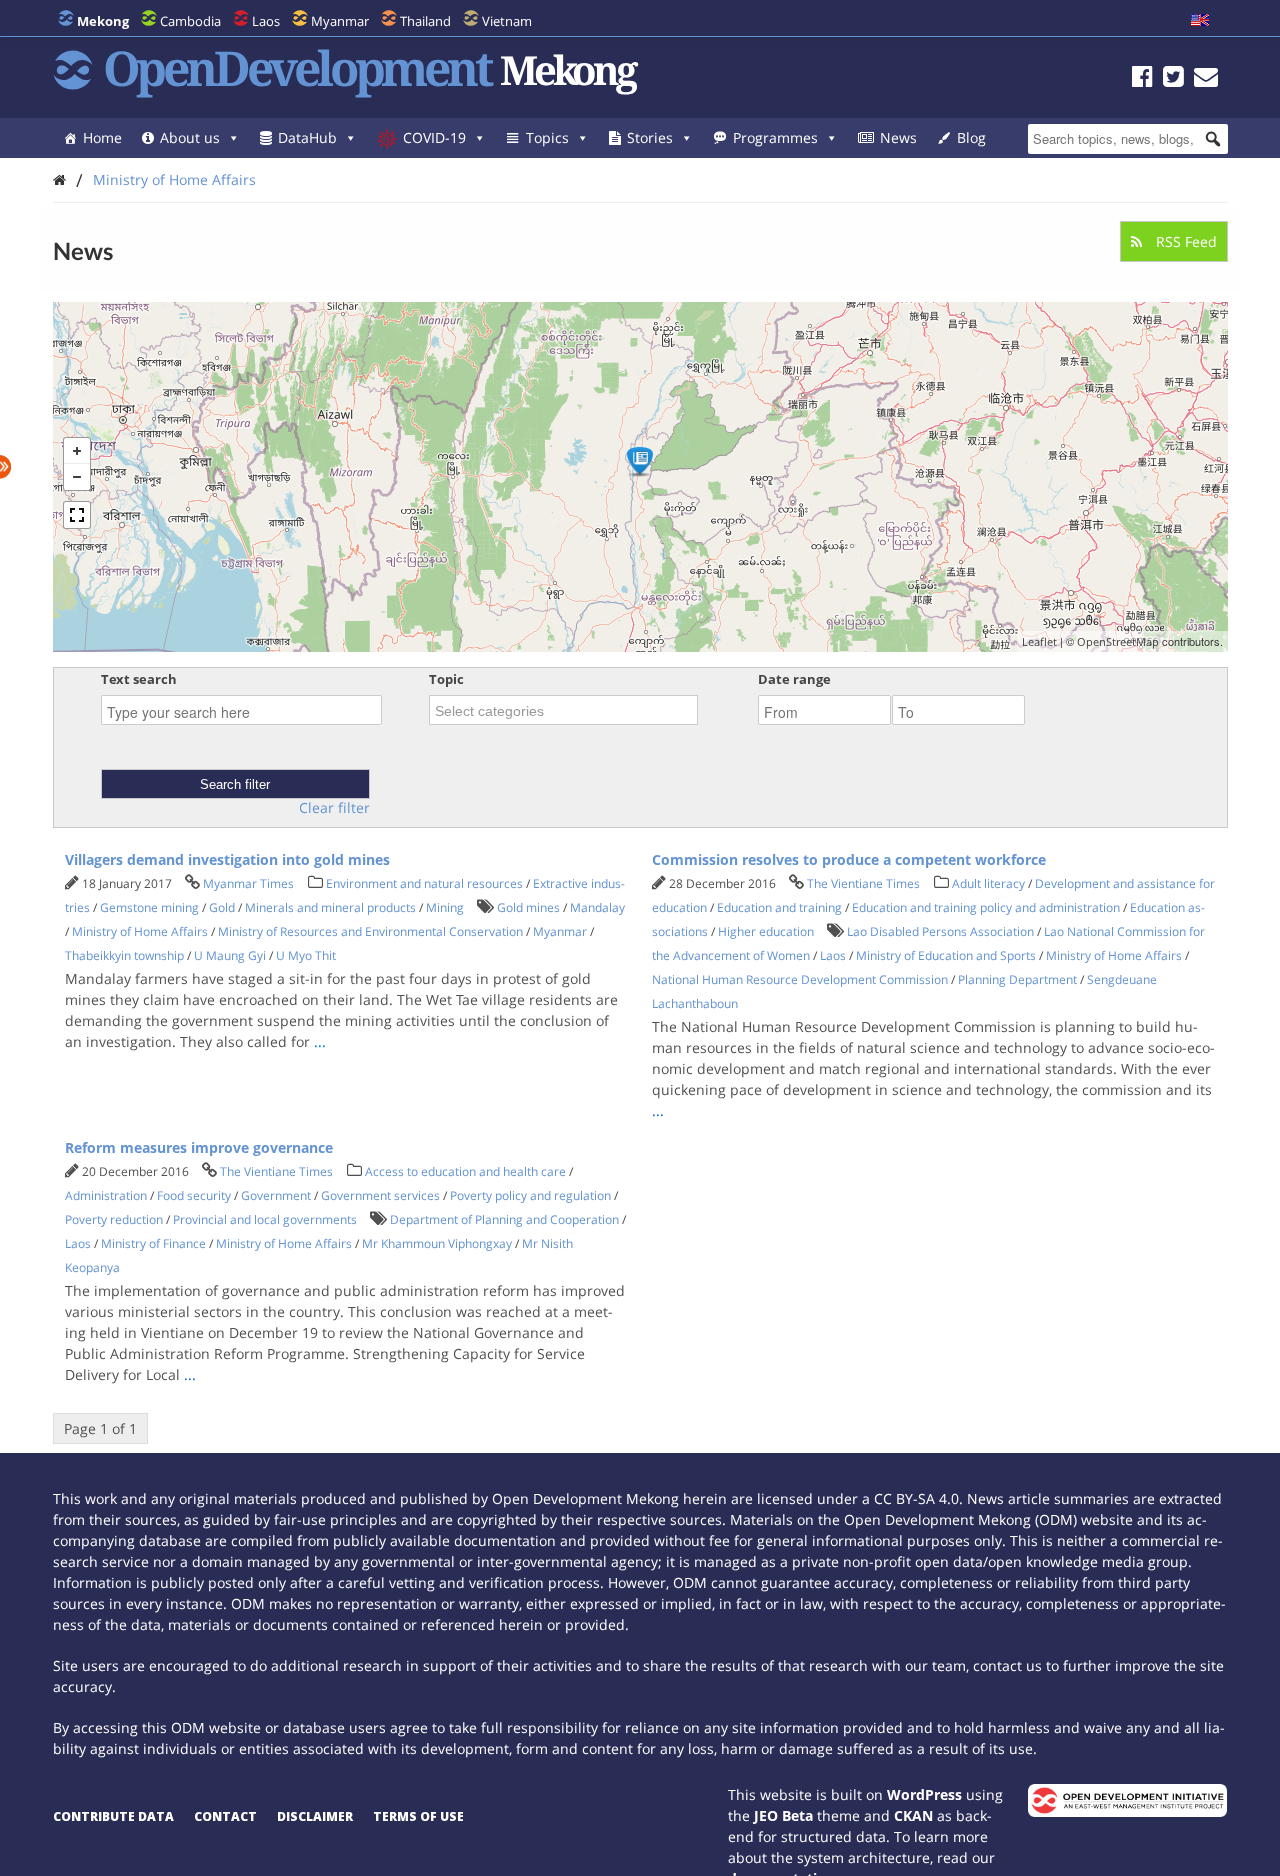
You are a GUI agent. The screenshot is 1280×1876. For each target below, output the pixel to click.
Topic (446, 679)
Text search (139, 679)
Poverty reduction (114, 1219)
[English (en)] (1200, 21)
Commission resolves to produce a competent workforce (849, 859)
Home (102, 137)
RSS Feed (1184, 241)
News (898, 137)
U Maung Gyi (230, 955)
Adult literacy (988, 883)
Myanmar (340, 21)
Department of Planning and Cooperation (504, 1219)
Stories (650, 137)
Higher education (766, 931)
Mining (445, 907)
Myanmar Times (248, 883)
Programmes (775, 137)
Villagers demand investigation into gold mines (227, 859)
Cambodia (190, 21)
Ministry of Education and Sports (946, 955)
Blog (971, 137)
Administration (106, 1195)
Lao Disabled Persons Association (940, 931)
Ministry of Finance (153, 1243)
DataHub (307, 137)
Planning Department (1017, 979)
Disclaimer (315, 1816)
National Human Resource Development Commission (800, 979)
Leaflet (1039, 641)
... (320, 1041)
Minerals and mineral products (330, 907)
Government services (380, 1195)
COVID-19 (434, 137)
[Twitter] (1173, 79)
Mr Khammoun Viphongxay (437, 1243)
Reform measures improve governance (199, 1147)
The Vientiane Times (863, 883)
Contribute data (113, 1816)
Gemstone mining (149, 907)
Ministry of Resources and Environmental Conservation (370, 931)
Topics (547, 137)
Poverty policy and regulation (530, 1195)
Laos (266, 21)
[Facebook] (1142, 79)
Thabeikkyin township (124, 955)
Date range (794, 679)
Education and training (779, 907)
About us (190, 137)
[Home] (59, 179)
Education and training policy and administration (986, 907)
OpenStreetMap (1118, 641)
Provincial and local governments (265, 1219)
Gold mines (528, 907)
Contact (225, 1816)
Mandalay (597, 907)
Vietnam (507, 21)
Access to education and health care (465, 1171)
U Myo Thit (306, 955)
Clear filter (334, 808)
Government (276, 1195)
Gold (222, 907)
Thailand (425, 21)
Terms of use (418, 1816)
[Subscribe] (1206, 79)
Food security (194, 1195)
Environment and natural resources (424, 883)
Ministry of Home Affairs (174, 179)
